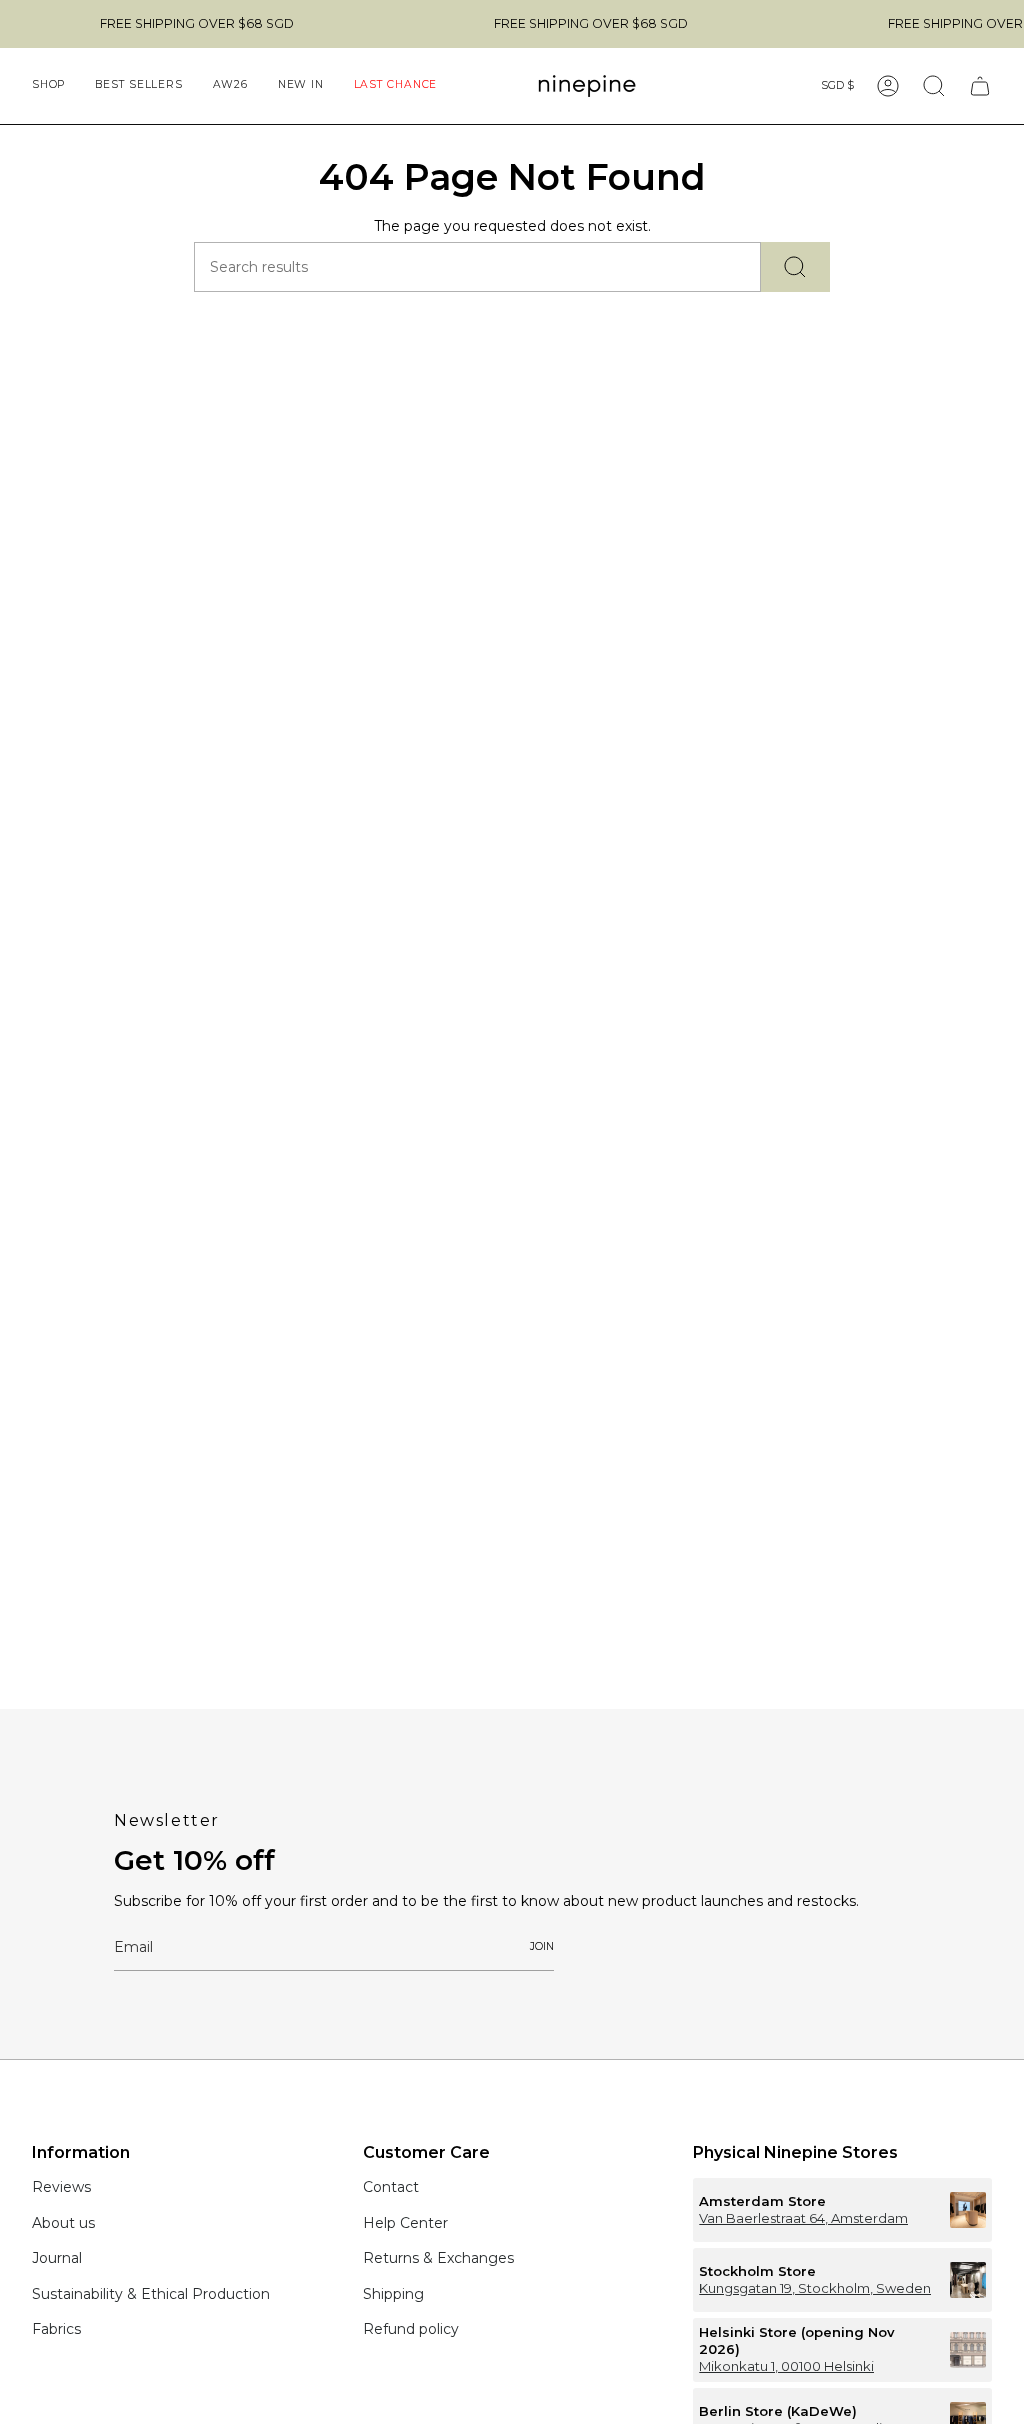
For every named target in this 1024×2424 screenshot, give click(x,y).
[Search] (795, 267)
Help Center (405, 2223)
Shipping (393, 2294)
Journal (57, 2258)
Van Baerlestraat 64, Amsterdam (803, 2218)
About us (63, 2223)
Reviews (61, 2187)
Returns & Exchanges (438, 2258)
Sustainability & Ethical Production (151, 2294)
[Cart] (980, 86)
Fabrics (56, 2329)
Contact (391, 2187)
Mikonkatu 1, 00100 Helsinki (786, 2366)
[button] (48, 86)
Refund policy (411, 2329)
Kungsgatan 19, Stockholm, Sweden (815, 2288)
